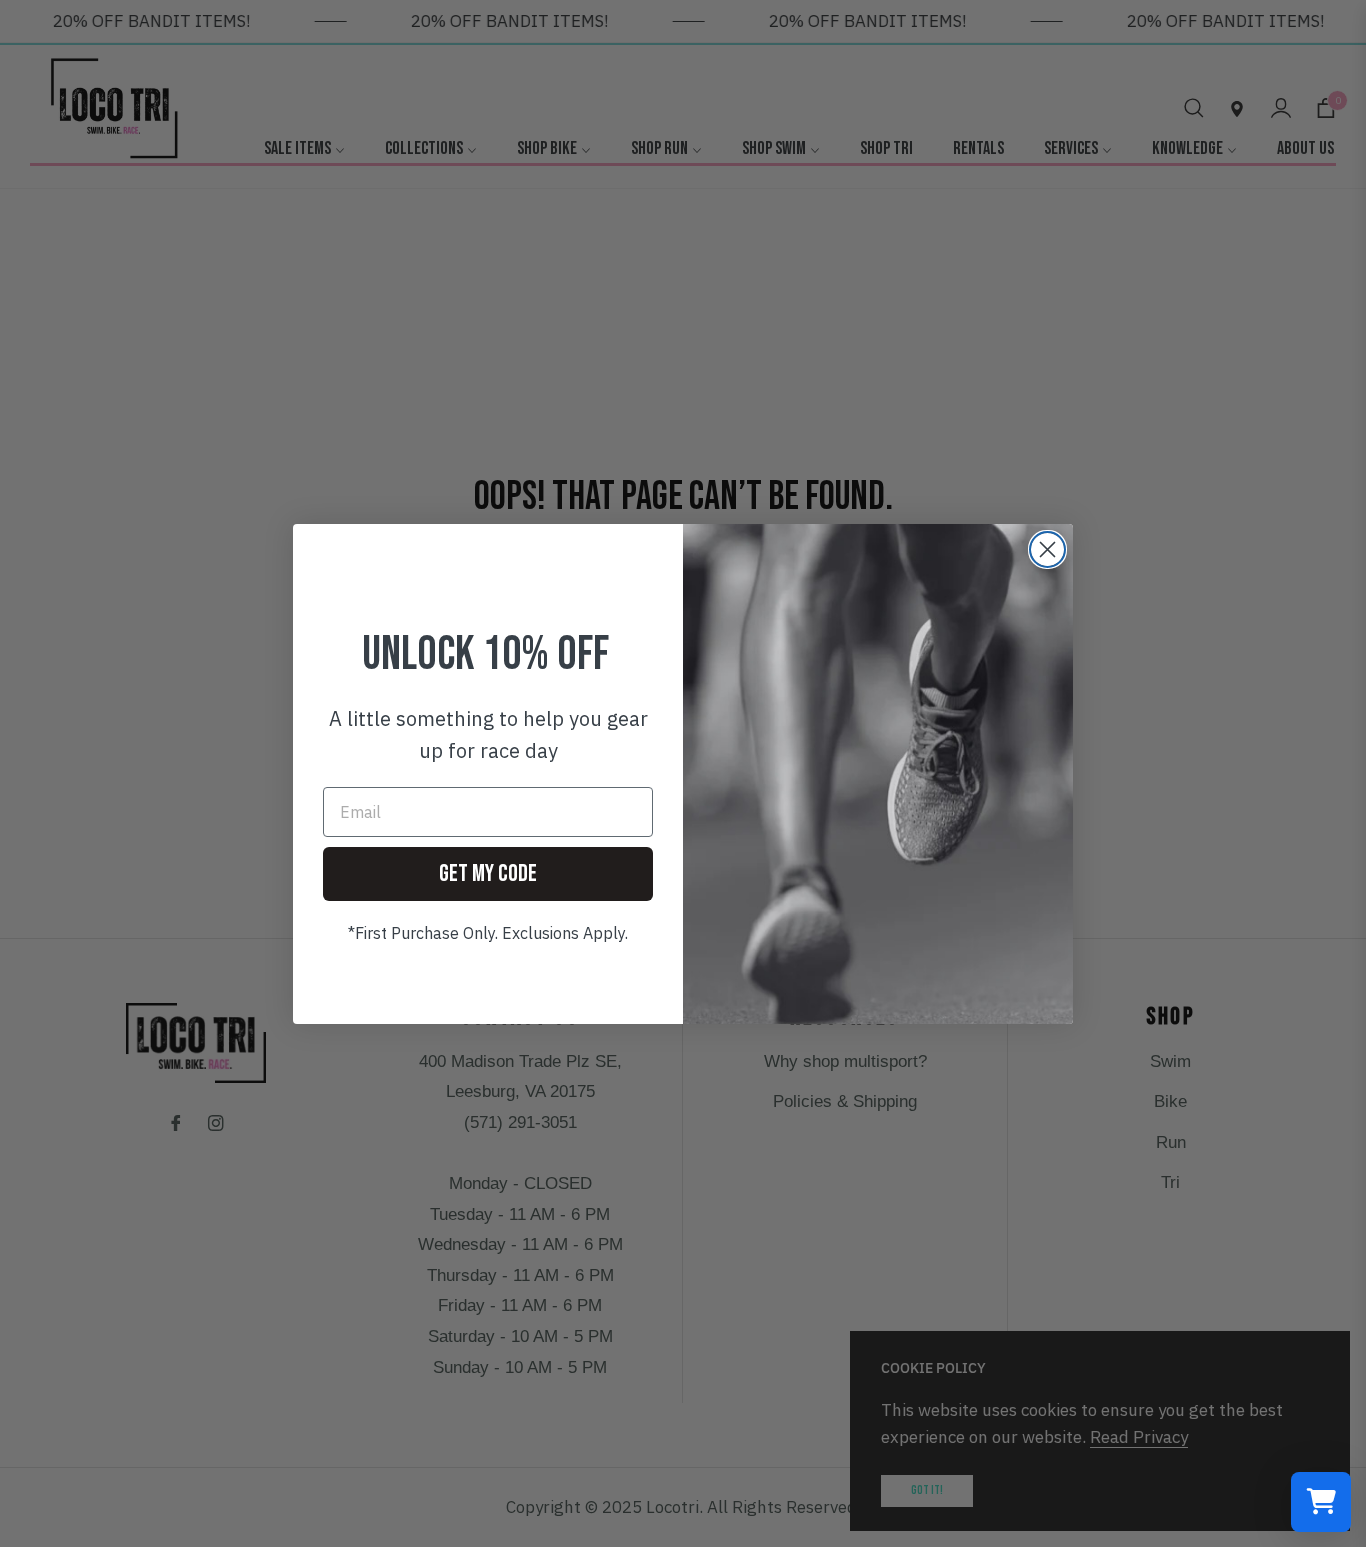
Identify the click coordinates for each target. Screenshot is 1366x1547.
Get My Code (488, 873)
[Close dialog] (1047, 549)
